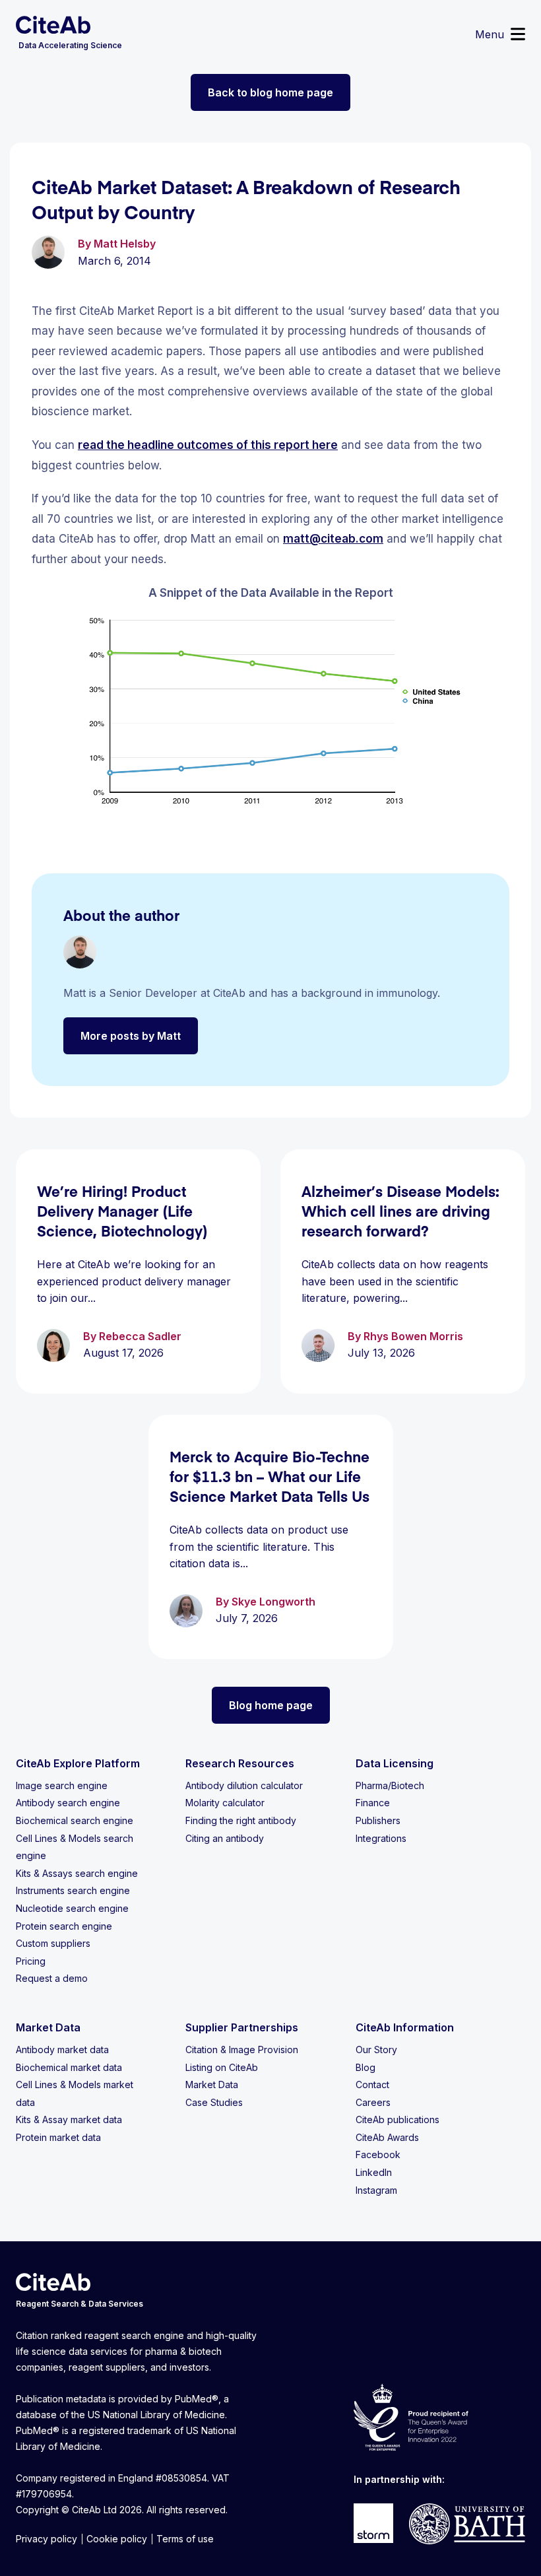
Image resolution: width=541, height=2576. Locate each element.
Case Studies (214, 2102)
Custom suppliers (53, 1943)
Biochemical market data (69, 2067)
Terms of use (185, 2539)
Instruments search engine (73, 1890)
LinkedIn (374, 2172)
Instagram (376, 2190)
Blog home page (271, 1705)
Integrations (381, 1838)
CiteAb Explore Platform (78, 1763)
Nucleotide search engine (72, 1908)
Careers (373, 2102)
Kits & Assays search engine (77, 1873)
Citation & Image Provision (242, 2050)
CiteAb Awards (387, 2137)
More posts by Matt (131, 1036)
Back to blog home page (270, 92)
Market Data (212, 2085)
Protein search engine (64, 1926)
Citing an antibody (225, 1838)
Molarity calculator (225, 1803)
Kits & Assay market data (69, 2119)
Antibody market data (62, 2050)
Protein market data (58, 2137)
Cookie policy (117, 2539)
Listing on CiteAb (222, 2067)
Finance (373, 1803)
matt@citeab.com (333, 539)
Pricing (31, 1961)
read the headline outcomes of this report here (208, 445)
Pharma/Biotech (390, 1785)
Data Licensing (395, 1763)
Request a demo (52, 1978)
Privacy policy (47, 2539)
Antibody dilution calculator (244, 1785)
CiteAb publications (398, 2119)
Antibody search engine (68, 1803)
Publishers (378, 1820)
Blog (366, 2067)
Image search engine (62, 1785)
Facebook (378, 2154)
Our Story (376, 2050)
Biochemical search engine (75, 1820)
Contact (372, 2085)
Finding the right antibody (241, 1820)
